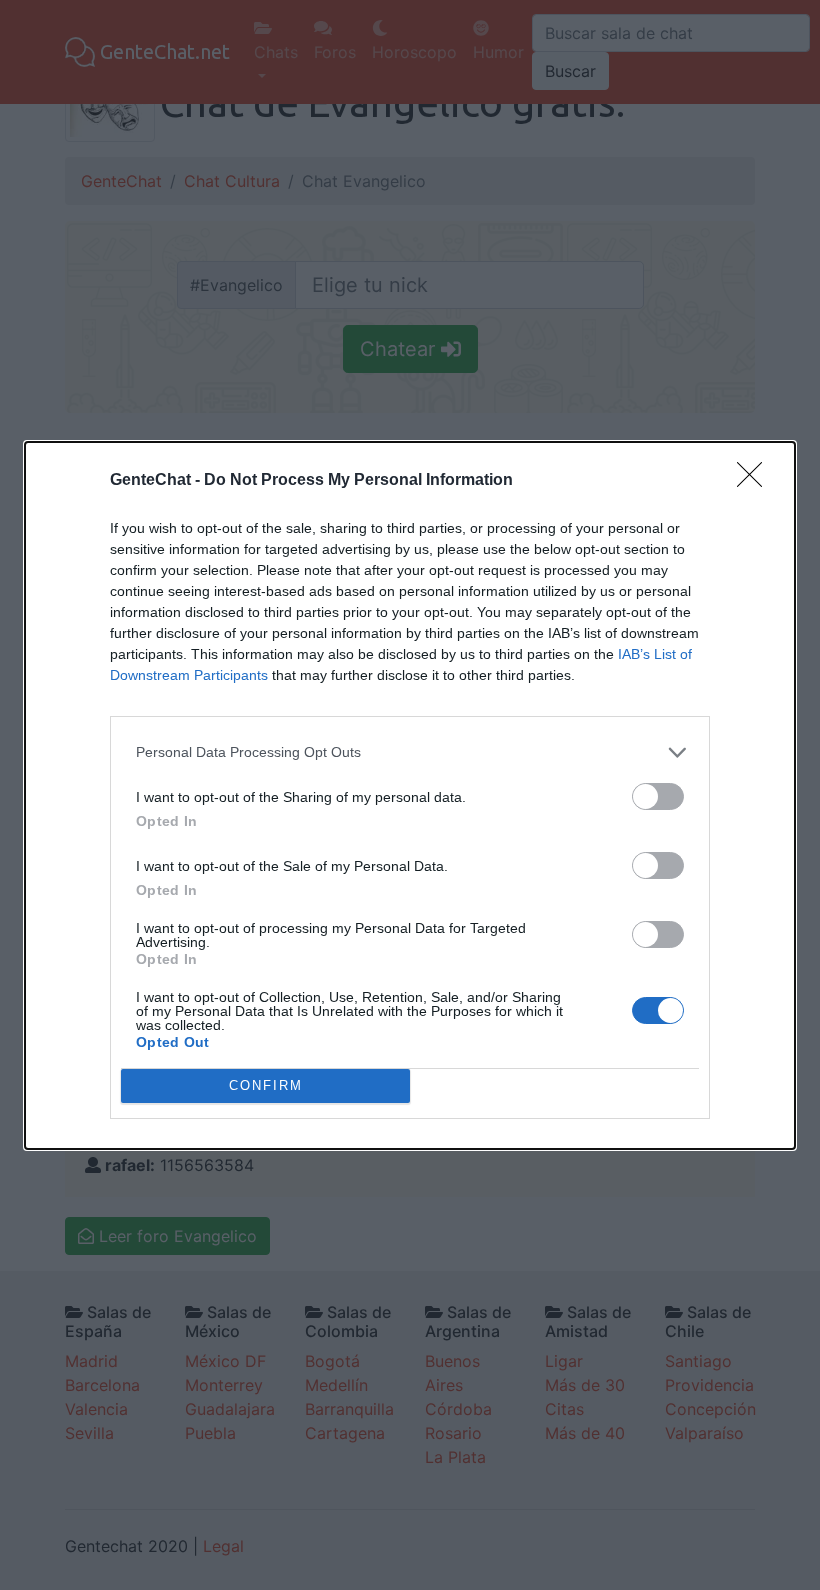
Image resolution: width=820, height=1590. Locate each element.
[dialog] (410, 795)
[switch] (658, 796)
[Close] (756, 481)
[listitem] (410, 752)
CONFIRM (266, 1085)
